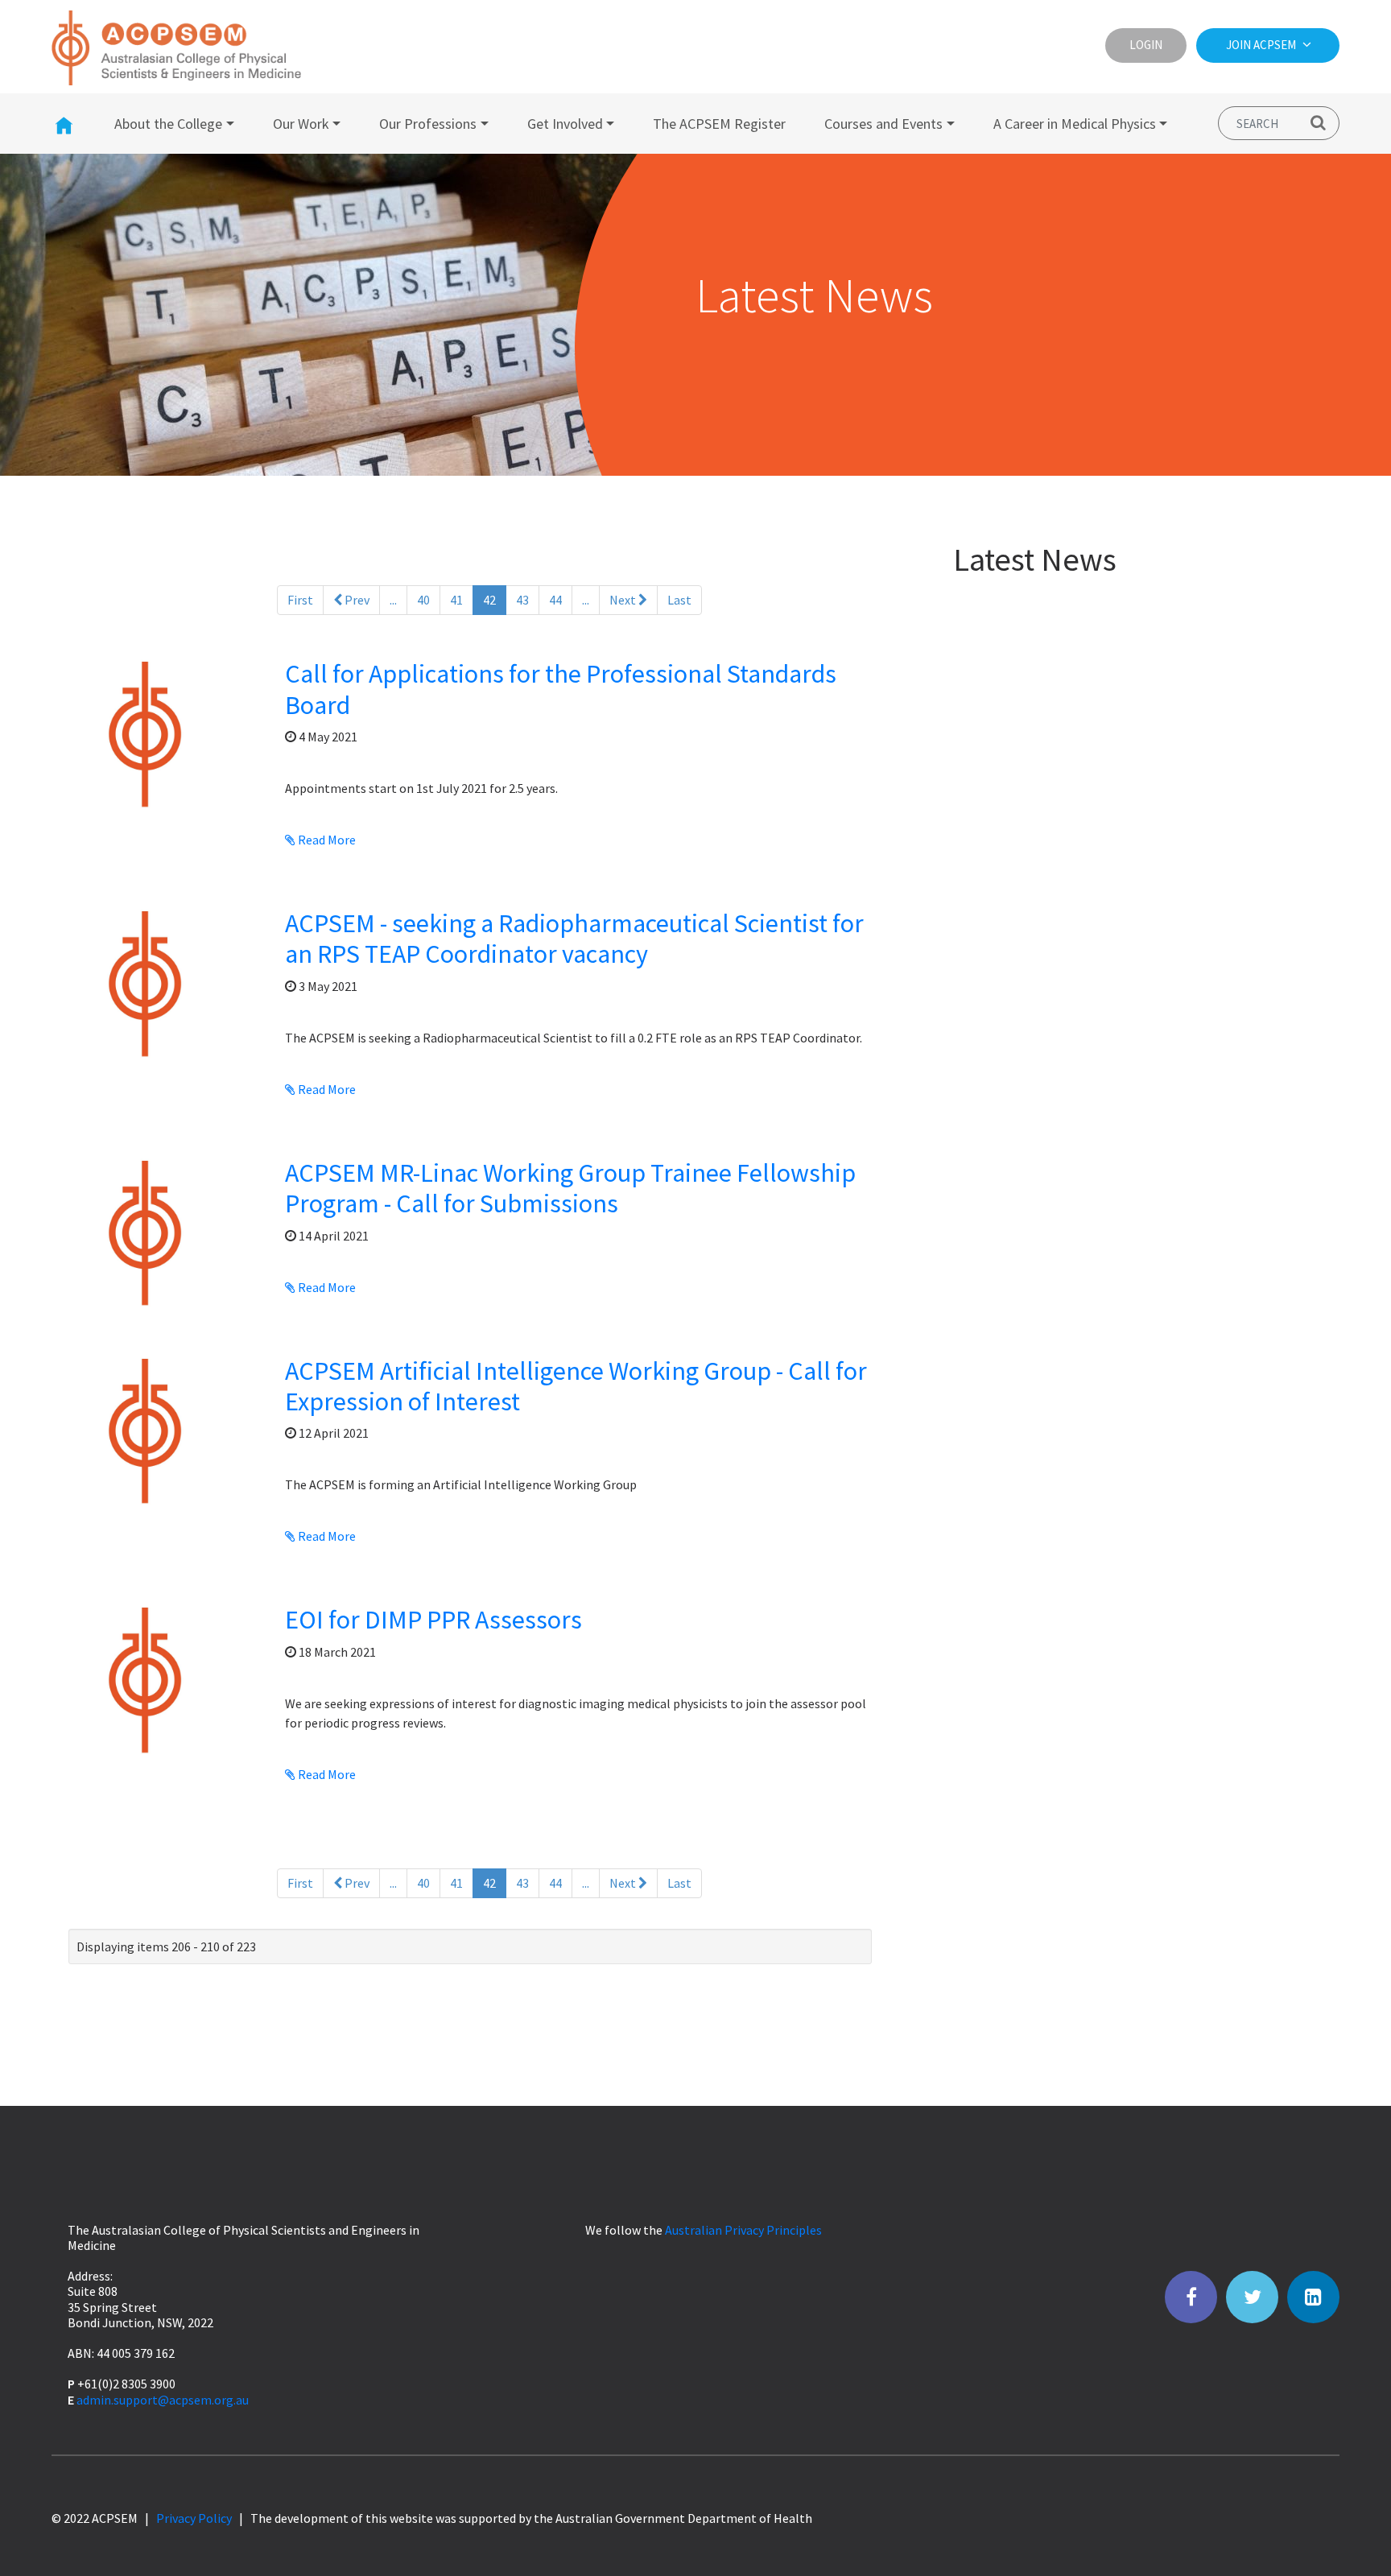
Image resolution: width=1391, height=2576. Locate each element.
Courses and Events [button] (883, 124)
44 (555, 600)
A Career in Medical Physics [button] (1075, 124)
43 (522, 600)
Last (679, 600)
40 (423, 600)
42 (495, 599)
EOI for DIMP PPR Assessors (433, 1620)
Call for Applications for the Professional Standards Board (561, 689)
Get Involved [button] (565, 124)
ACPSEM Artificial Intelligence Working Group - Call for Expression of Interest (576, 1386)
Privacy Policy (194, 2518)
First (300, 600)
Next (624, 600)
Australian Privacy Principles (743, 2230)
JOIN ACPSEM (1262, 45)
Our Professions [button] (428, 124)
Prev (356, 600)
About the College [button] (168, 124)
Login (1146, 45)
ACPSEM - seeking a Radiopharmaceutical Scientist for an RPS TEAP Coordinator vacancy (574, 939)
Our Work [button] (301, 124)
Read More (326, 840)
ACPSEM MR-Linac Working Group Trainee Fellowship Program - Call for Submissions (570, 1188)
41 (456, 600)
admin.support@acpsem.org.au (163, 2400)
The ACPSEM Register (719, 124)
